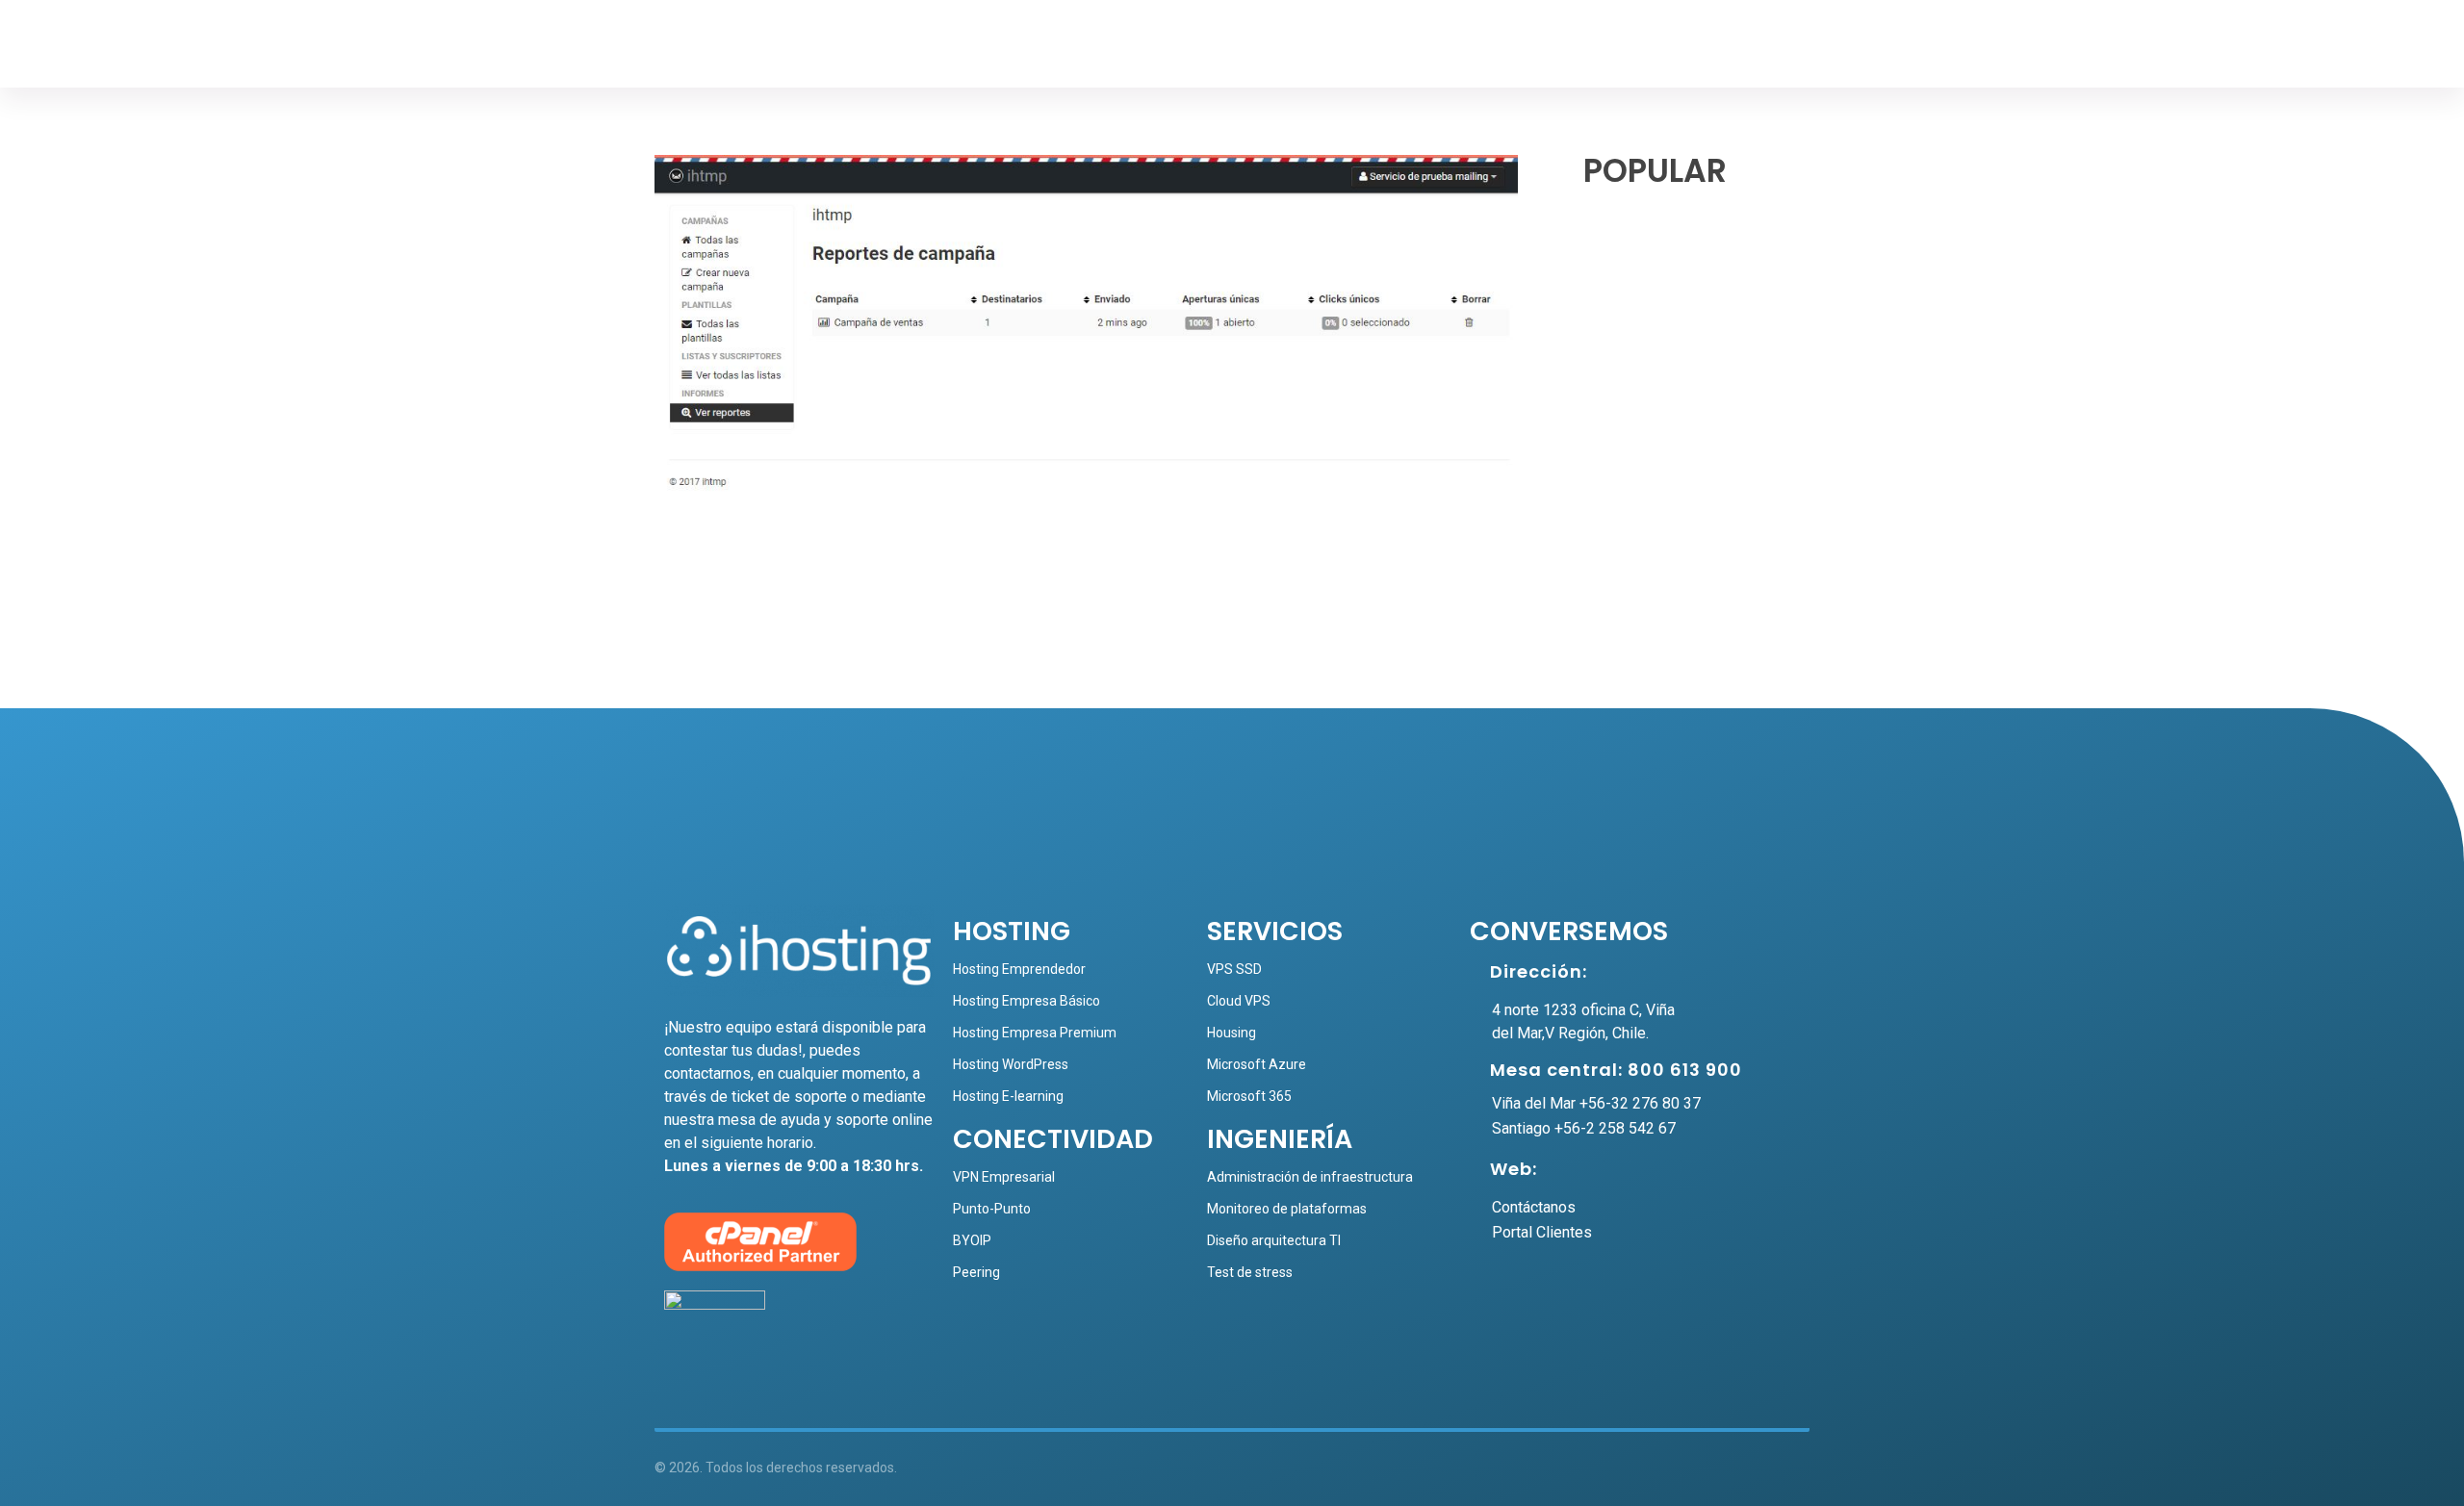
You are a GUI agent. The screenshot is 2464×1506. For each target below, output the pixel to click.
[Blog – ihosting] (722, 49)
